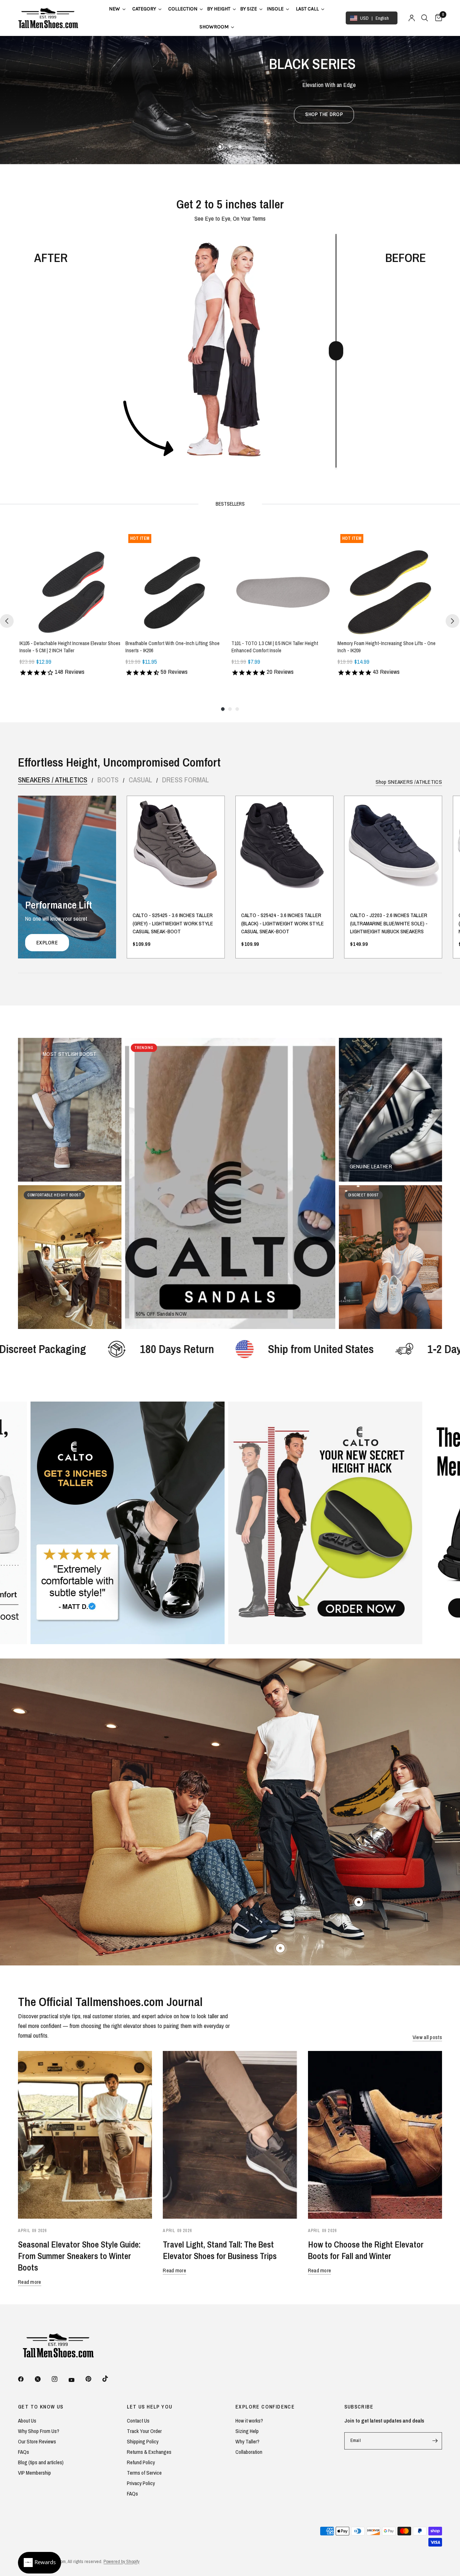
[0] (437, 18)
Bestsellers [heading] (230, 504)
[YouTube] (77, 2380)
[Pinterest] (93, 2379)
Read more (30, 2282)
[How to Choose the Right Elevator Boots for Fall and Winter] (375, 2135)
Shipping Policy (143, 2441)
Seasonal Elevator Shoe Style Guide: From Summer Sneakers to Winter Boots (79, 2256)
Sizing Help (247, 2431)
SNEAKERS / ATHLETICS (53, 780)
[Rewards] (40, 2563)
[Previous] (7, 621)
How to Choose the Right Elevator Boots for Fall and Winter (366, 2250)
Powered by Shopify (121, 2561)
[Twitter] (43, 2379)
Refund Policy (141, 2462)
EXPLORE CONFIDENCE (265, 2407)
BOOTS (108, 780)
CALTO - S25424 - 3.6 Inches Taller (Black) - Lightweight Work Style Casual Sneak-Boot (282, 924)
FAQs (24, 2452)
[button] (229, 115)
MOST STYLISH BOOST (70, 1054)
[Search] (425, 18)
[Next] (452, 621)
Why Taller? (247, 2441)
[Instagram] (60, 2379)
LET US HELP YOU (150, 2407)
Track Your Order (144, 2431)
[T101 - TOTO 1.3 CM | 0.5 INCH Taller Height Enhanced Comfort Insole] (283, 583)
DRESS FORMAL (185, 780)
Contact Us (138, 2421)
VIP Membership (34, 2473)
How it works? (249, 2421)
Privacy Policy (141, 2483)
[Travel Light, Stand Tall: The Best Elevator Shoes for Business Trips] (230, 2135)
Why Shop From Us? (39, 2431)
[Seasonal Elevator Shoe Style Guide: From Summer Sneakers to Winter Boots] (85, 2135)
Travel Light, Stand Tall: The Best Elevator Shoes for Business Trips (220, 2250)
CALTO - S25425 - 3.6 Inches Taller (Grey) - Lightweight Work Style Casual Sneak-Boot (173, 924)
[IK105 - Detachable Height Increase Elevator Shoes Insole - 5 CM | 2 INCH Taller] (71, 583)
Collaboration (249, 2452)
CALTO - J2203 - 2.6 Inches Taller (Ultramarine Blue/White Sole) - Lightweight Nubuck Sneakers (389, 924)
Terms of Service (144, 2473)
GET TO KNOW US (41, 2407)
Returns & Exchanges (149, 2452)
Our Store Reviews (37, 2441)
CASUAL (140, 780)
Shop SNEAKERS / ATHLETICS (409, 782)
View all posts (427, 2037)
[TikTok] (110, 2379)
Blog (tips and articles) (41, 2462)
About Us (27, 2421)
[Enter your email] (435, 2441)
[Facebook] (26, 2379)
